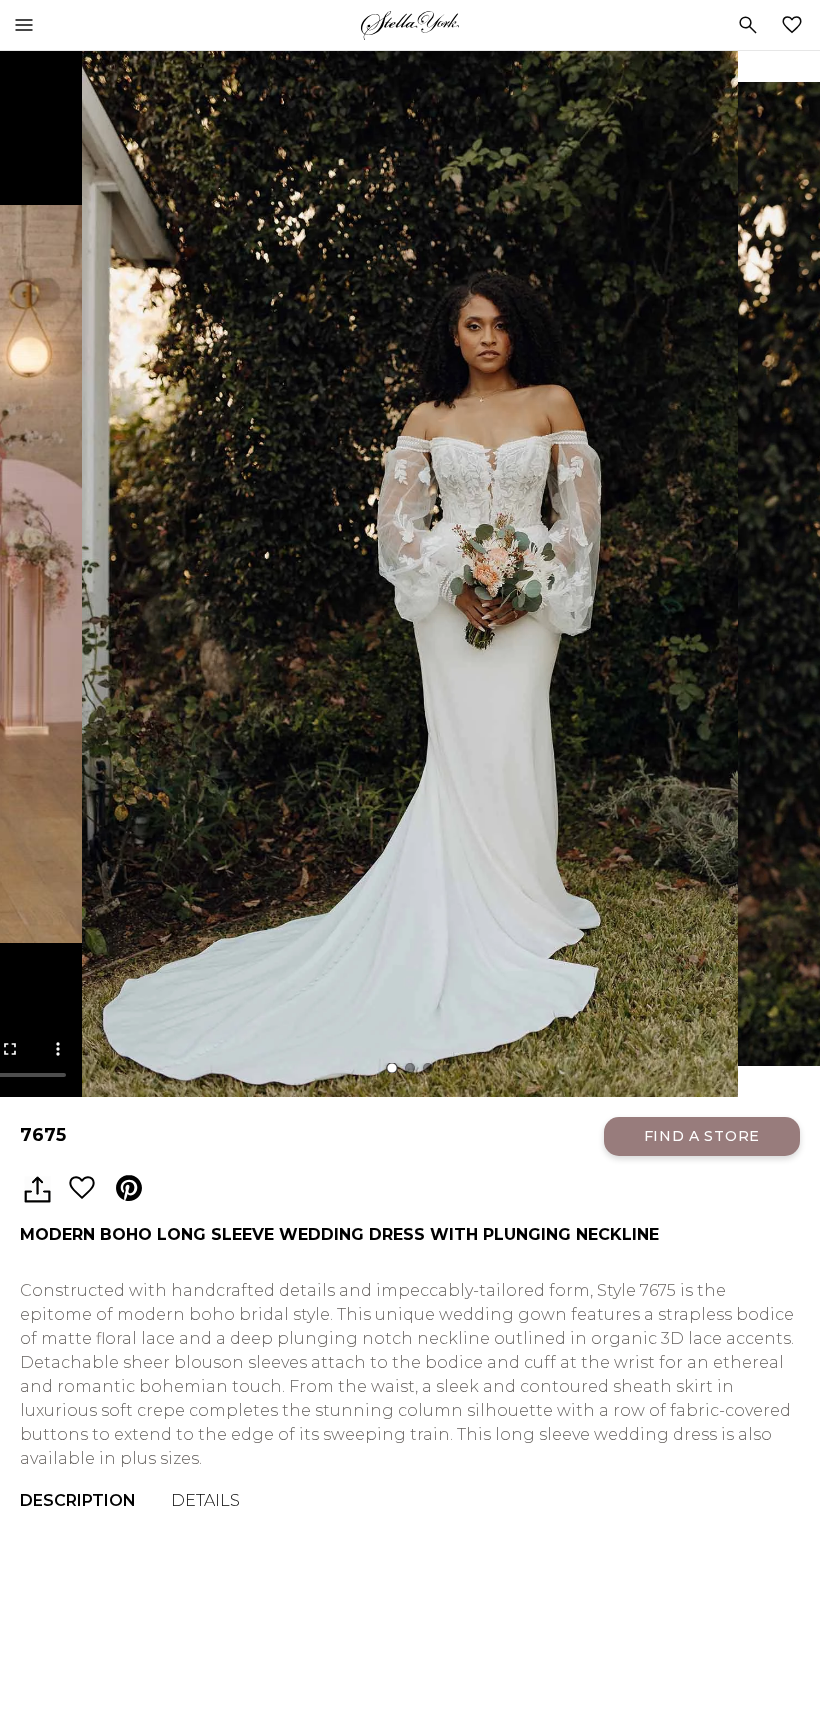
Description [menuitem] (78, 1500)
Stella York (410, 25)
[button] (392, 1068)
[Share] (37, 1189)
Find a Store (702, 1136)
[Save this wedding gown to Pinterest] (129, 1189)
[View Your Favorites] (796, 25)
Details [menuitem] (205, 1500)
